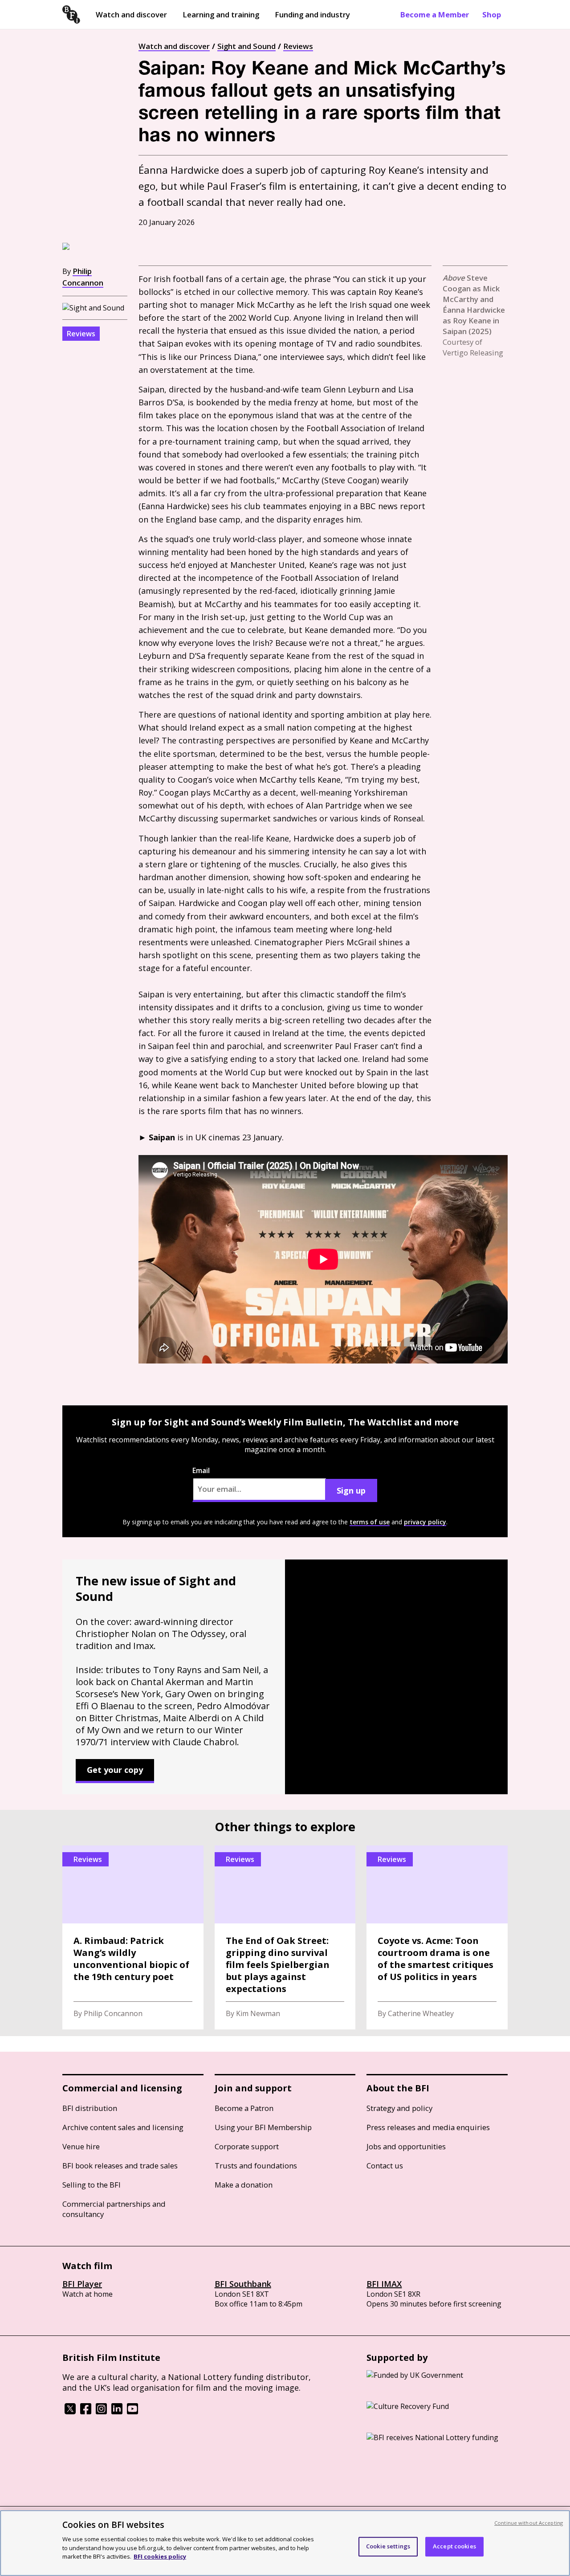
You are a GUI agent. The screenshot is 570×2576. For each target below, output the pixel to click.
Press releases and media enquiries (428, 2127)
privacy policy (425, 1522)
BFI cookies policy (160, 2556)
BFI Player (82, 2284)
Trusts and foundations (256, 2166)
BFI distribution (90, 2108)
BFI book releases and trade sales (120, 2166)
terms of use (370, 1522)
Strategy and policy (399, 2108)
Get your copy (115, 1770)
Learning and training (221, 14)
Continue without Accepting (529, 2523)
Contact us (385, 2166)
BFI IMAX (384, 2284)
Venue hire (81, 2146)
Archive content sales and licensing (123, 2127)
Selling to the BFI (92, 2185)
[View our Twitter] (70, 2412)
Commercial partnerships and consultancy (114, 2209)
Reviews (298, 46)
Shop (492, 14)
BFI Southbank (243, 2284)
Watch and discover (131, 14)
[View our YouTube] (132, 2412)
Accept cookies (454, 2546)
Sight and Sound (246, 46)
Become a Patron (244, 2108)
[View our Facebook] (86, 2412)
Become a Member (435, 14)
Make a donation (244, 2185)
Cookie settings (388, 2546)
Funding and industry (312, 14)
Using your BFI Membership (263, 2127)
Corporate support (247, 2146)
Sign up (351, 1490)
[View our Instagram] (101, 2412)
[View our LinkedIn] (117, 2412)
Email (201, 1470)
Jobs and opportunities (406, 2146)
